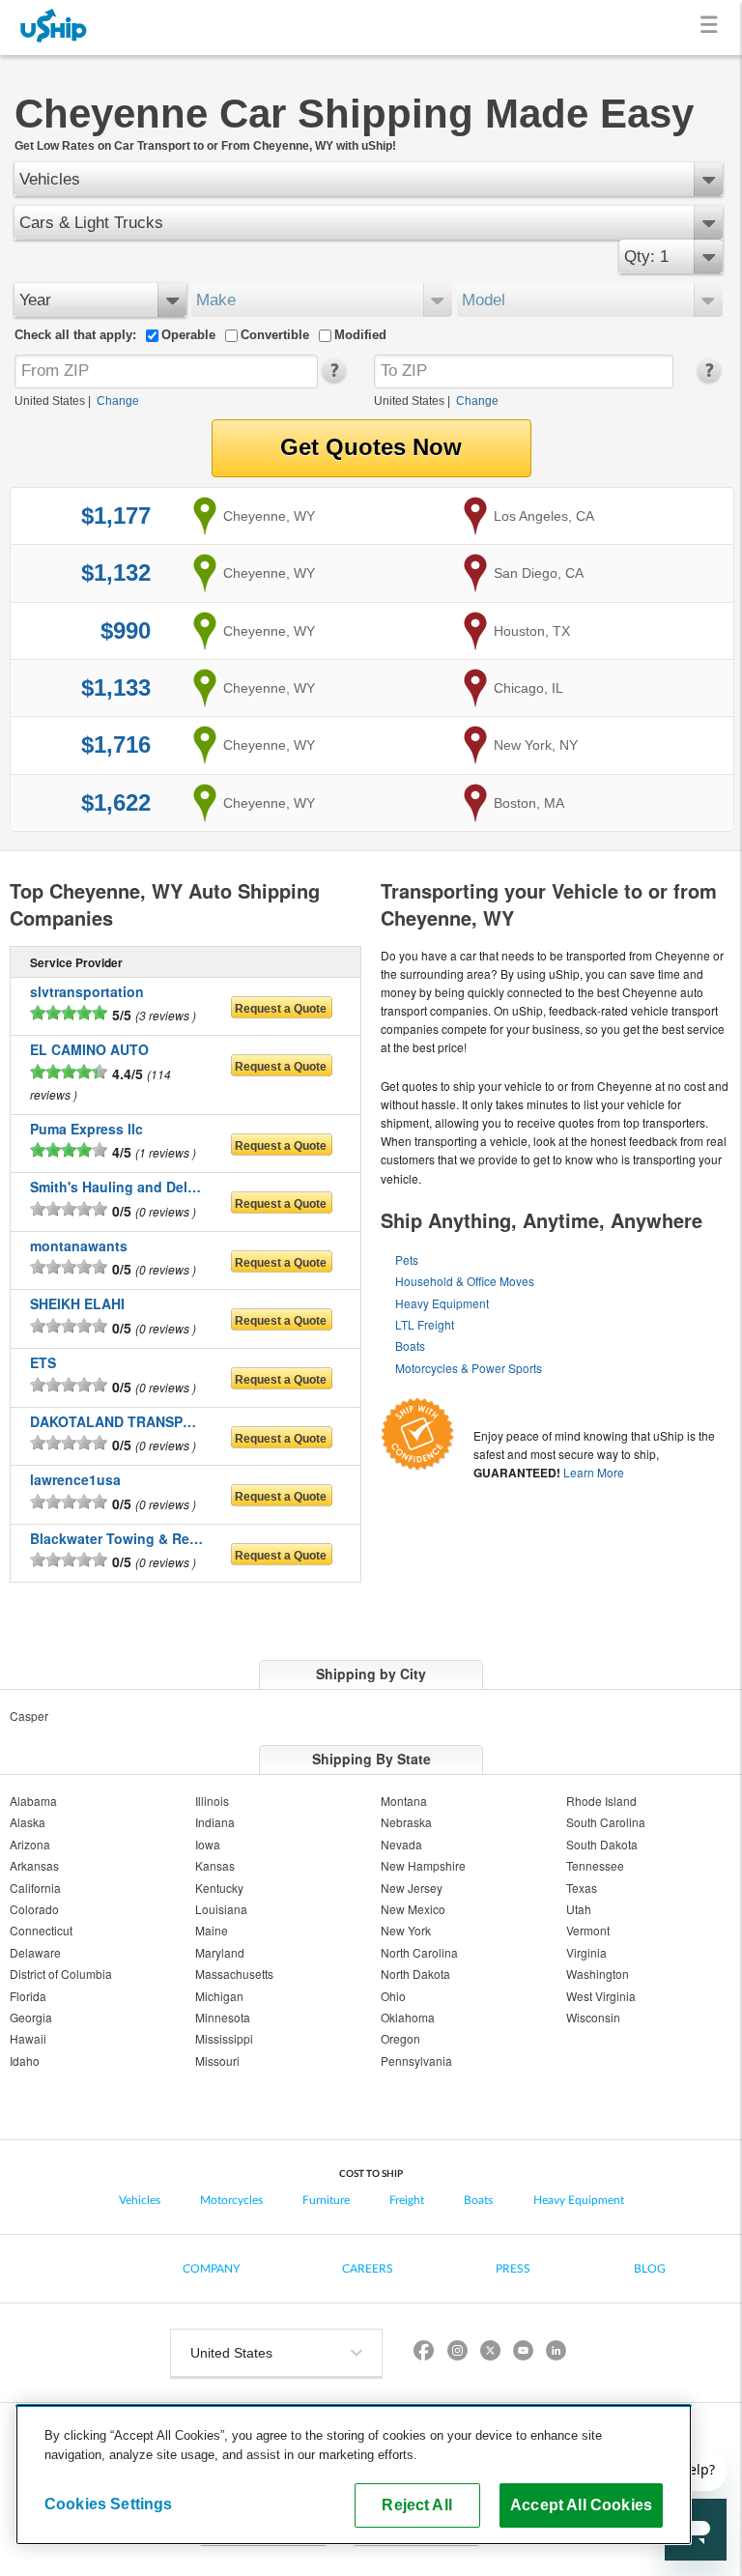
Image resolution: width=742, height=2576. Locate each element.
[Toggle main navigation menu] (713, 28)
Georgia (31, 2017)
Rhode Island (601, 1801)
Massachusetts (234, 1974)
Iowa (208, 1844)
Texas (582, 1888)
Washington (598, 1974)
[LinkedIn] (556, 2353)
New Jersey (412, 1888)
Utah (579, 1909)
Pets (407, 1259)
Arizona (30, 1844)
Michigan (219, 1996)
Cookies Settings (109, 2504)
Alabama (33, 1801)
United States (50, 401)
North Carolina (419, 1952)
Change (118, 401)
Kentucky (219, 1888)
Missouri (217, 2061)
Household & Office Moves (465, 1281)
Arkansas (34, 1865)
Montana (404, 1801)
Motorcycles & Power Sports (469, 1368)
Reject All (417, 2504)
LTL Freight (425, 1324)
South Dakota (602, 1844)
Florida (28, 1996)
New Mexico (413, 1909)
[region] (354, 2475)
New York (406, 1930)
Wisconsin (593, 2017)
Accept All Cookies (581, 2504)
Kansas (215, 1865)
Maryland (220, 1952)
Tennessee (595, 1865)
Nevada (401, 1844)
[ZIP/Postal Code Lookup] (333, 379)
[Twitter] (490, 2353)
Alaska (28, 1822)
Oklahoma (408, 2017)
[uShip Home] (54, 28)
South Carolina (606, 1822)
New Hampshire (423, 1865)
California (35, 1888)
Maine (212, 1930)
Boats (410, 1345)
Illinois (212, 1801)
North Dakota (415, 1974)
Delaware (35, 1952)
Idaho (25, 2061)
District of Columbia (61, 1974)
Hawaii (28, 2038)
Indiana (215, 1822)
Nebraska (406, 1822)
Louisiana (221, 1909)
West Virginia (601, 1996)
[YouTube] (523, 2353)
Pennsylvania (416, 2061)
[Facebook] (424, 2353)
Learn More (594, 1472)
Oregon (400, 2038)
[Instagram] (457, 2353)
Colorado (34, 1909)
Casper (29, 1716)
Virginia (586, 1952)
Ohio (393, 1996)
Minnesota (223, 2017)
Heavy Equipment (442, 1303)
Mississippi (224, 2038)
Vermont (588, 1930)
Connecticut (41, 1930)
